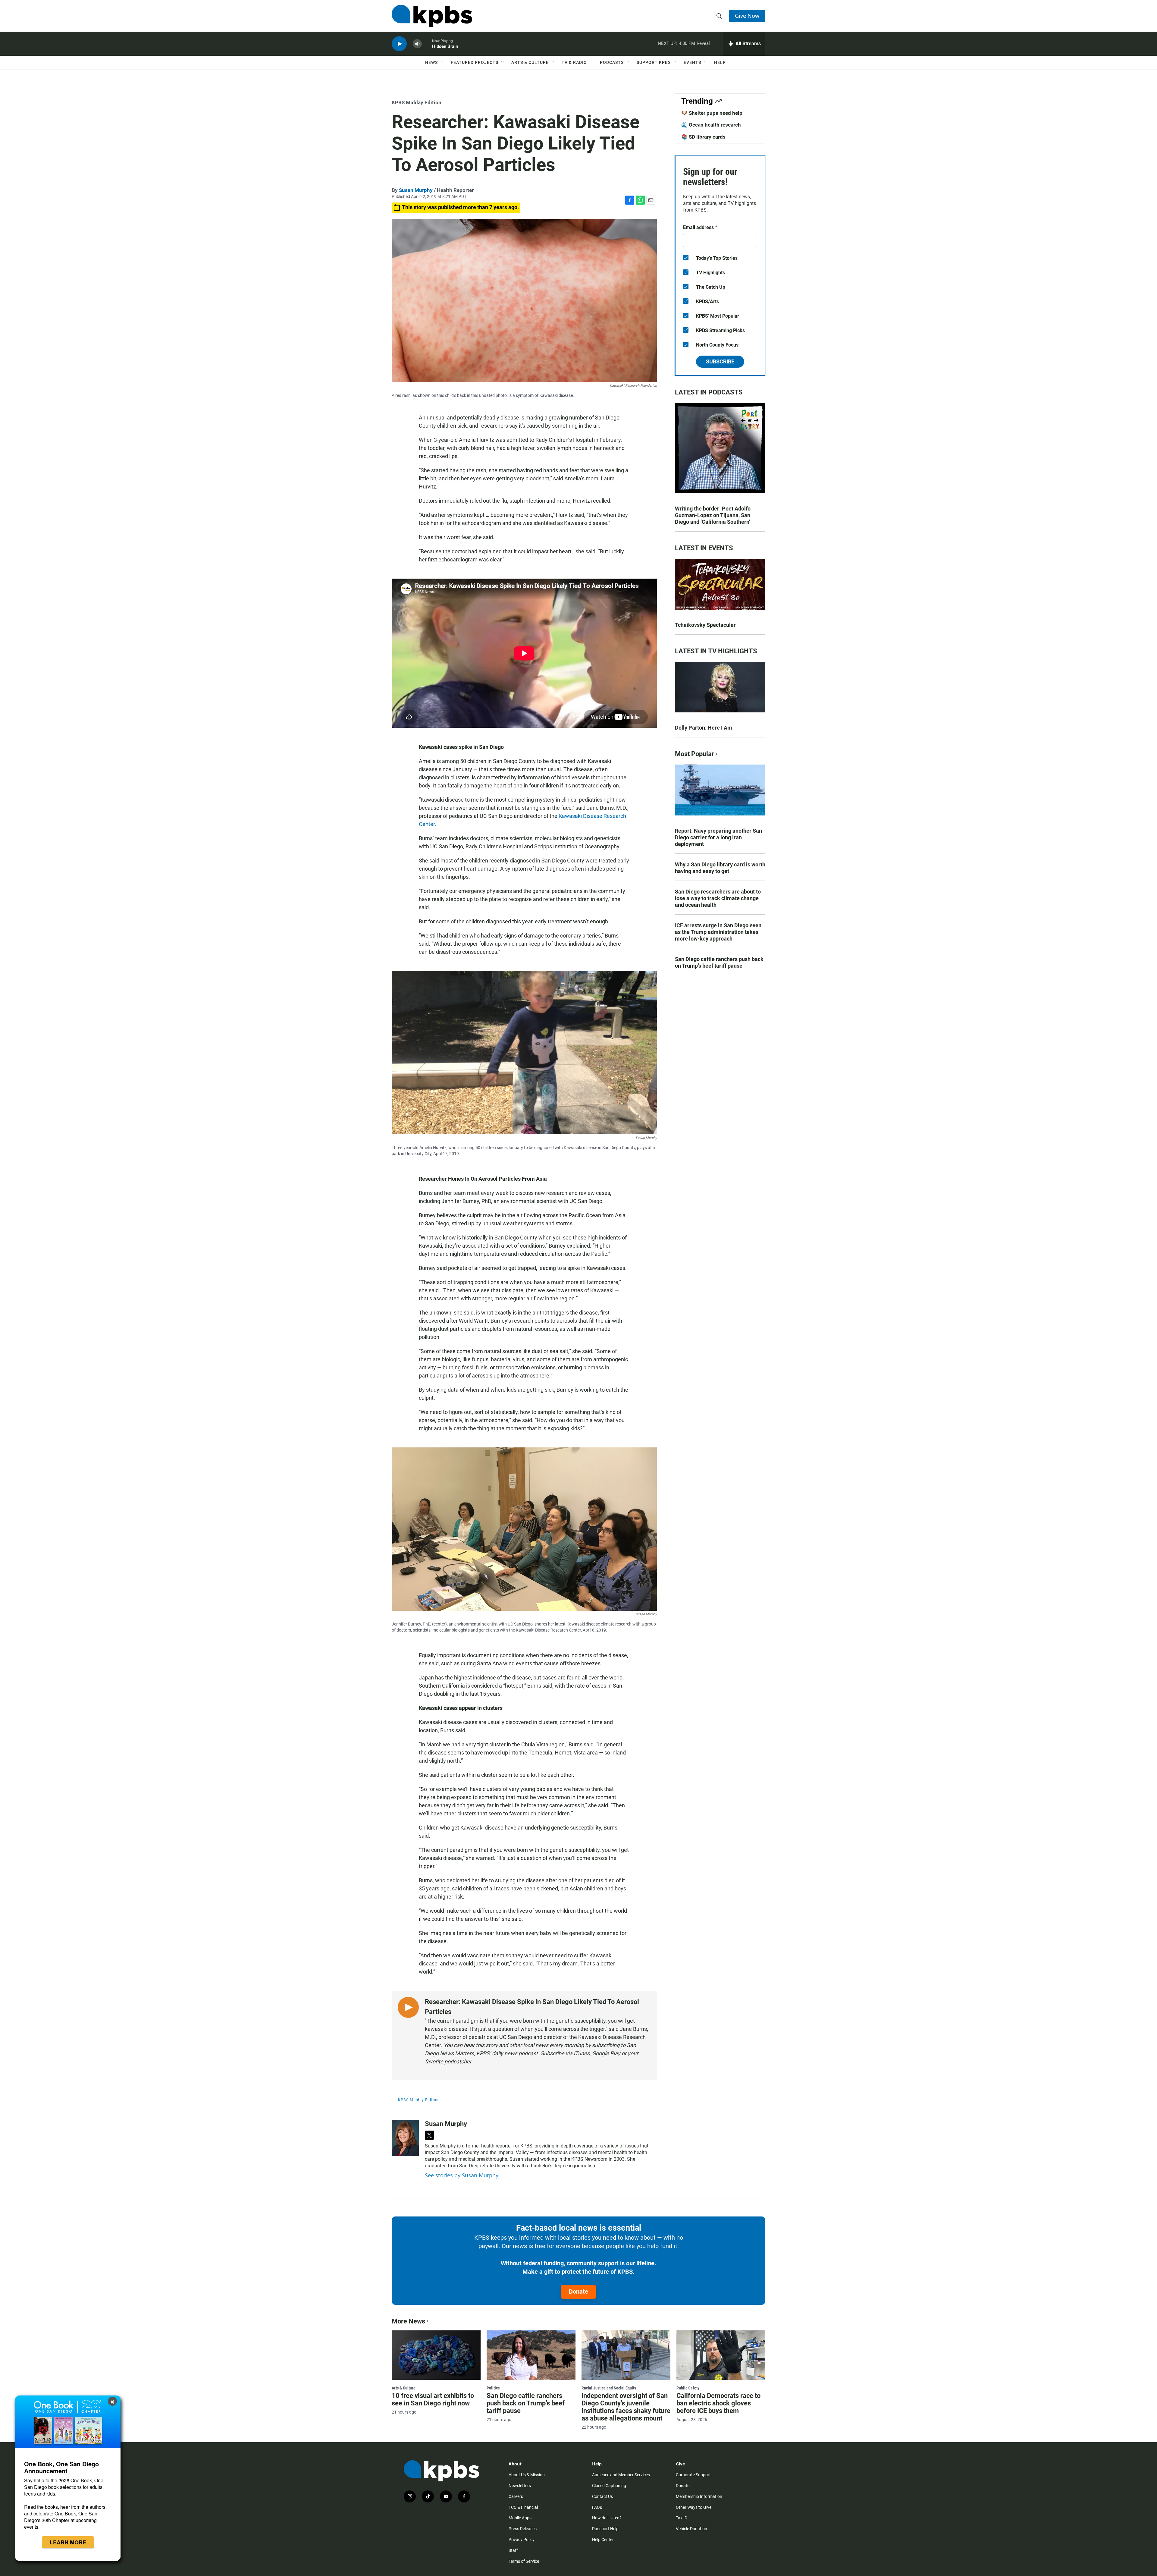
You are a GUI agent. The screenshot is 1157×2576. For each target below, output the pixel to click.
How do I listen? (607, 2518)
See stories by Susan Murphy (462, 2175)
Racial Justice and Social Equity (609, 2388)
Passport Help (605, 2529)
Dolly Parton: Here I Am (704, 728)
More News (408, 2321)
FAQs (597, 2507)
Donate (578, 2292)
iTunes (582, 2053)
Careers (516, 2496)
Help (720, 62)
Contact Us (602, 2496)
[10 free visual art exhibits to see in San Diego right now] (436, 2355)
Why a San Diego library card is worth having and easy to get (720, 868)
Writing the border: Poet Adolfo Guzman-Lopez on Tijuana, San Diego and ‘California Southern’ (713, 515)
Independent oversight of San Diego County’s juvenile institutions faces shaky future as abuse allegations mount (626, 2407)
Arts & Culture (530, 62)
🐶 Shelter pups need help (712, 113)
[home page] (432, 16)
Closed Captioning (609, 2486)
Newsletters (520, 2486)
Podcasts (612, 62)
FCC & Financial (523, 2507)
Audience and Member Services (621, 2475)
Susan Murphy (416, 190)
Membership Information (699, 2496)
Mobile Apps (520, 2518)
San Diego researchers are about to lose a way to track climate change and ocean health (718, 898)
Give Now (747, 16)
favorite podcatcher (448, 2061)
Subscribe (720, 361)
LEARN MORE (68, 2542)
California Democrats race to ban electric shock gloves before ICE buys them (718, 2403)
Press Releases (523, 2529)
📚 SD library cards (703, 137)
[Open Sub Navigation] (442, 62)
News (431, 62)
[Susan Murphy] (405, 2138)
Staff (513, 2550)
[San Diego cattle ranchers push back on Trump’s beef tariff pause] (531, 2355)
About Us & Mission (527, 2475)
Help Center (603, 2540)
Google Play (606, 2053)
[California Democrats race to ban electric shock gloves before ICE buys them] (721, 2355)
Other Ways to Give (694, 2507)
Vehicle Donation (691, 2529)
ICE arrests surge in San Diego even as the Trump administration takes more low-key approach (718, 932)
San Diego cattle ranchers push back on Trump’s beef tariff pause (719, 962)
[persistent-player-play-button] (399, 44)
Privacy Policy (522, 2540)
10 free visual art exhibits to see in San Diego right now (433, 2399)
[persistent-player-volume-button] (417, 44)
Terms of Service (524, 2561)
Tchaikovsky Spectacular (705, 625)
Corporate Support (693, 2475)
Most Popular (695, 754)
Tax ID (682, 2518)
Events (692, 62)
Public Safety (688, 2388)
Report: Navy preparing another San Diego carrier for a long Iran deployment (718, 837)
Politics (493, 2388)
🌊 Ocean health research (711, 125)
